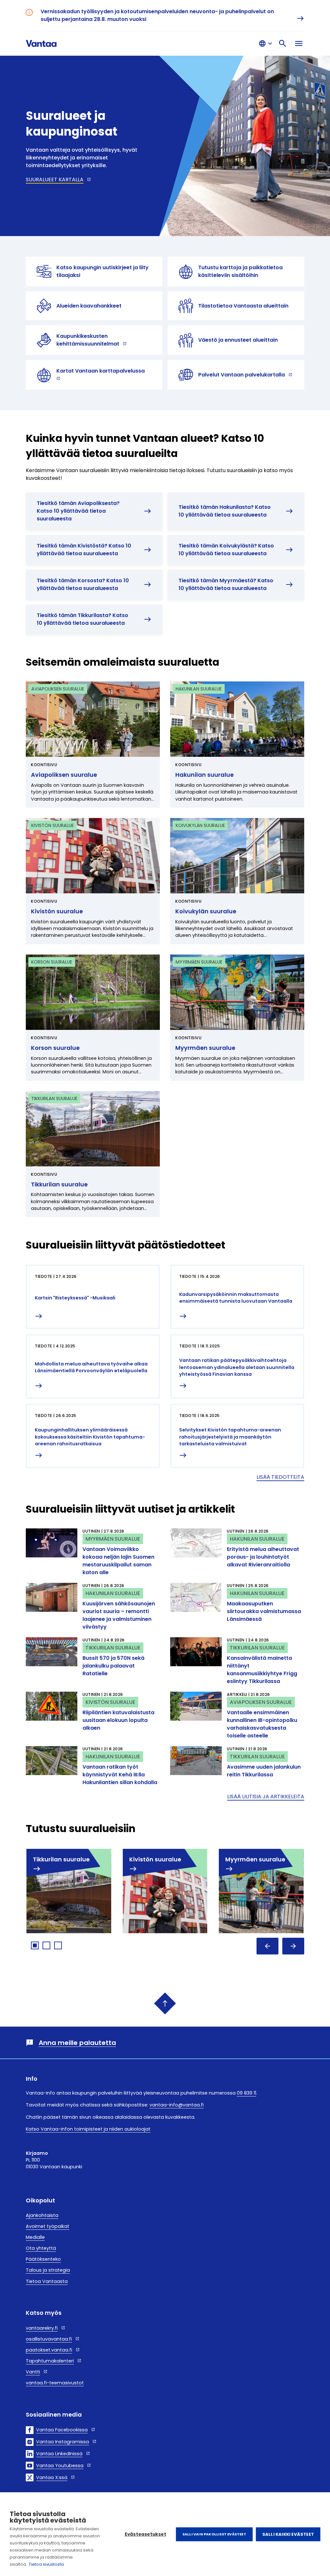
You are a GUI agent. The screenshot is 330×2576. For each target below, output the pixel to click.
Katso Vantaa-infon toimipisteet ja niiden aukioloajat (88, 2129)
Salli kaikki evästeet (288, 2534)
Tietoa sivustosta (46, 2564)
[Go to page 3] (58, 1945)
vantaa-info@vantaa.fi (177, 2105)
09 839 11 (247, 2093)
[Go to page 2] (46, 1945)
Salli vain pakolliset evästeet (214, 2534)
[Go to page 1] (35, 1945)
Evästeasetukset (146, 2534)
